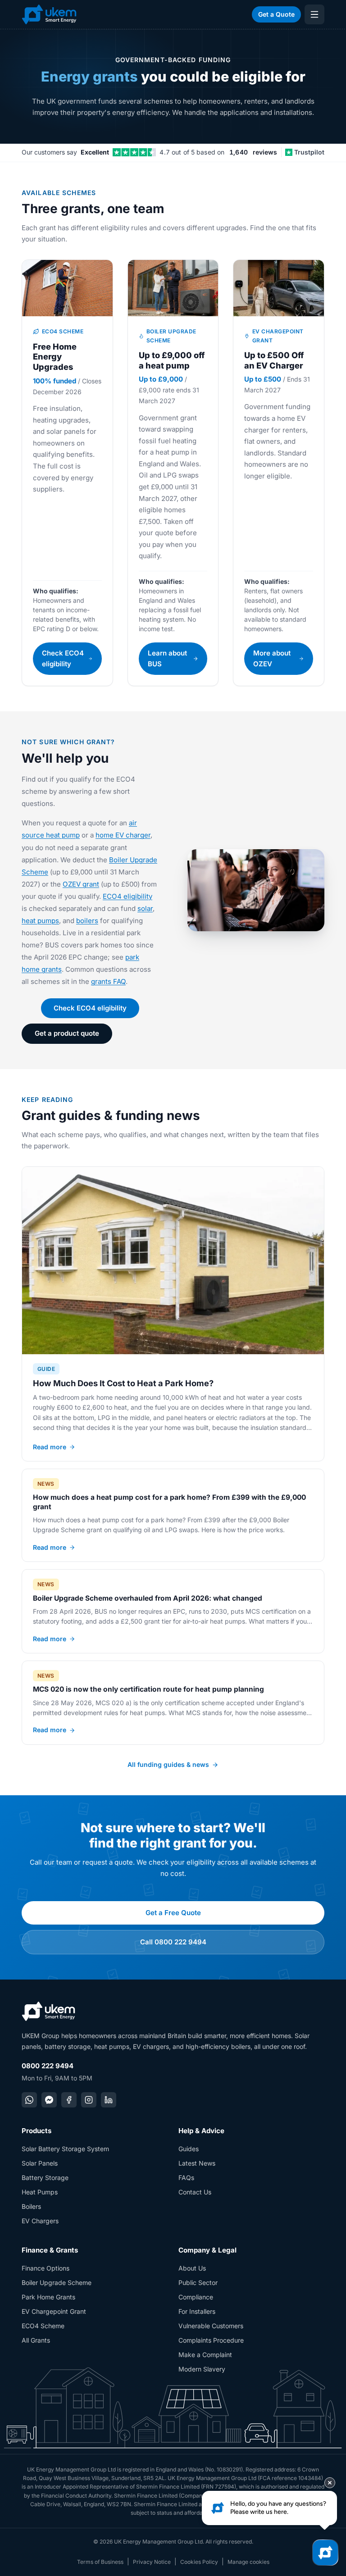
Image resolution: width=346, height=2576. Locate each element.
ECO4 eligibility (127, 896)
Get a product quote (67, 1033)
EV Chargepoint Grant (54, 2311)
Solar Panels (40, 2163)
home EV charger (123, 835)
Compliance (196, 2297)
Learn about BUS (167, 658)
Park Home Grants (48, 2297)
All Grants (36, 2340)
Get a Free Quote (173, 1913)
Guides (189, 2149)
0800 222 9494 (48, 2066)
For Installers (197, 2311)
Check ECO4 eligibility (63, 658)
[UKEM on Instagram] (89, 2100)
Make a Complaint (205, 2355)
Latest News (197, 2163)
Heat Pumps (40, 2192)
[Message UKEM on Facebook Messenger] (49, 2100)
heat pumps (40, 921)
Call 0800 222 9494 (173, 1942)
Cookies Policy (199, 2562)
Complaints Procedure (211, 2340)
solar (145, 908)
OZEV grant (81, 884)
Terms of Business (100, 2562)
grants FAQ (108, 981)
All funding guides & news (168, 1764)
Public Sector (198, 2282)
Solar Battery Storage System (65, 2149)
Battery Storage (45, 2178)
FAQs (186, 2178)
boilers (87, 921)
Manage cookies (248, 2562)
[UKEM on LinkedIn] (109, 2100)
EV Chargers (40, 2221)
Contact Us (195, 2192)
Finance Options (46, 2268)
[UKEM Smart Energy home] (49, 14)
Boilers (31, 2206)
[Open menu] (314, 14)
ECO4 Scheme (43, 2326)
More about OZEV (272, 658)
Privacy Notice (152, 2562)
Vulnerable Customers (211, 2326)
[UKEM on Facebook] (69, 2100)
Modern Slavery (202, 2369)
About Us (192, 2268)
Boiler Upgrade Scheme (57, 2282)
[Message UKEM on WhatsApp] (29, 2100)
